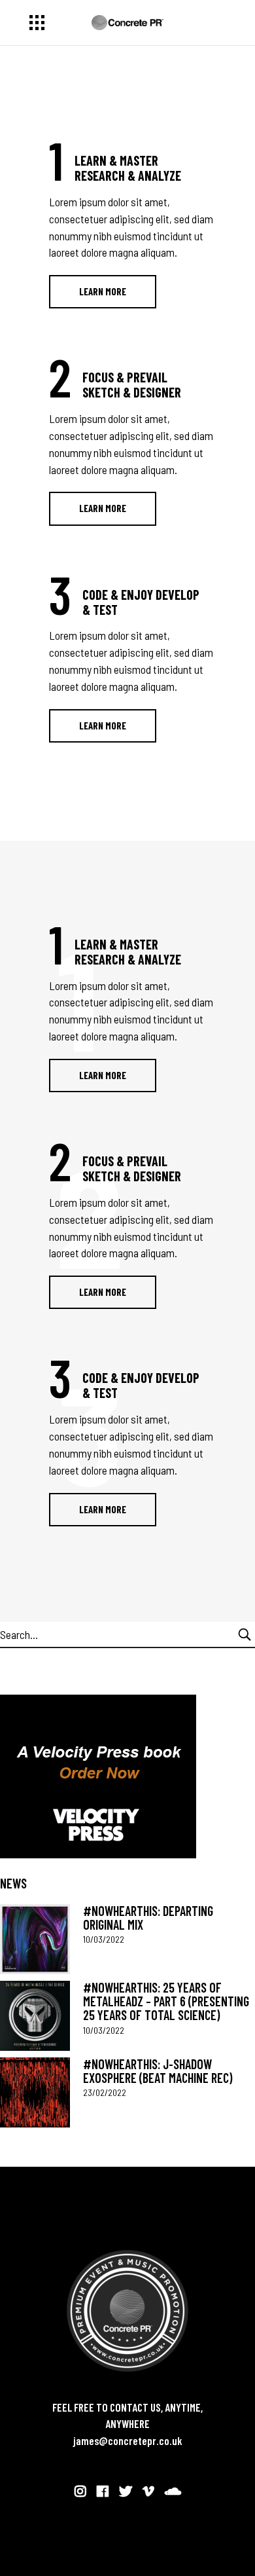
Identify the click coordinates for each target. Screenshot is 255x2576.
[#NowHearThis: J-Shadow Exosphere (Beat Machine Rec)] (35, 2092)
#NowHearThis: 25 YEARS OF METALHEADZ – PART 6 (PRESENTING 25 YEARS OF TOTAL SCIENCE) (166, 2001)
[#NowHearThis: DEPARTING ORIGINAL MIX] (35, 1939)
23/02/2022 (105, 2092)
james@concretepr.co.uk (128, 2440)
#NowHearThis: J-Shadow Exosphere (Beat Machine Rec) (158, 2071)
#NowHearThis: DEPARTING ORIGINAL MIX (148, 1918)
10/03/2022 (104, 1939)
